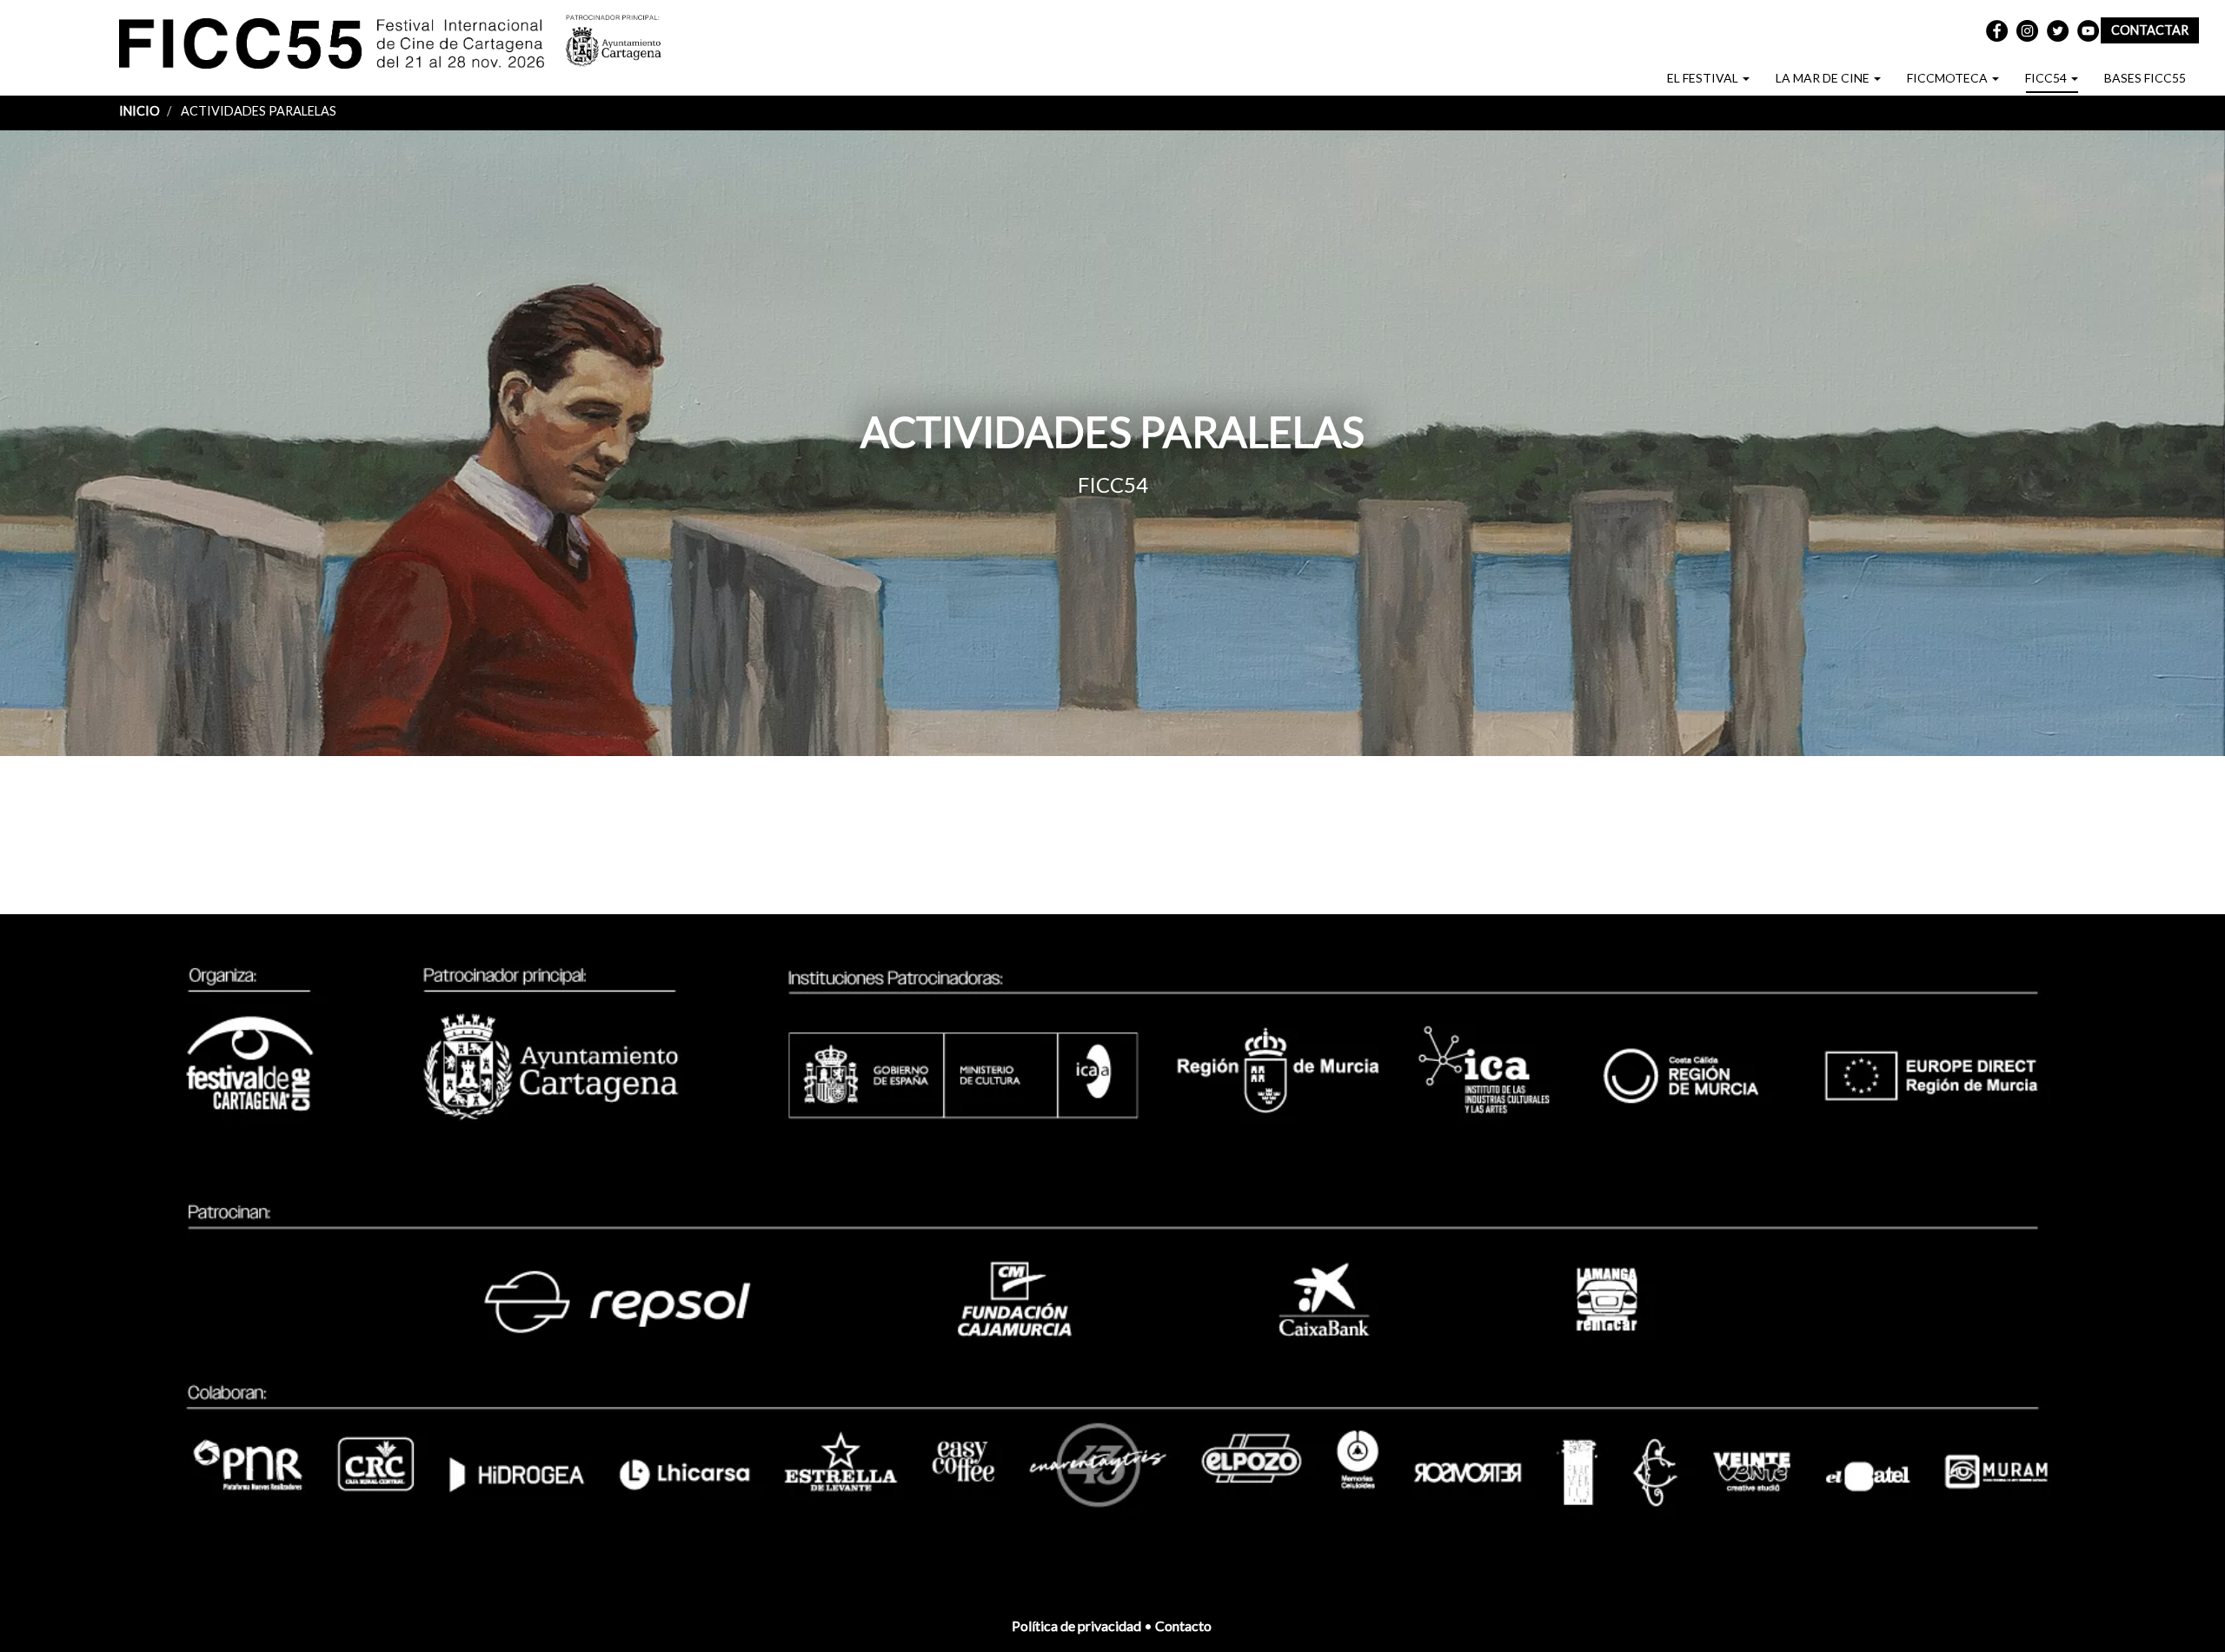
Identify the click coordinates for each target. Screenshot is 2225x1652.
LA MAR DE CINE (1824, 78)
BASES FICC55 (2145, 78)
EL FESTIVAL (1704, 78)
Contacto (1185, 1625)
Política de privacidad (1076, 1625)
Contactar (2150, 30)
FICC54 (2047, 78)
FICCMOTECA (1949, 78)
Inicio (139, 111)
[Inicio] (342, 46)
